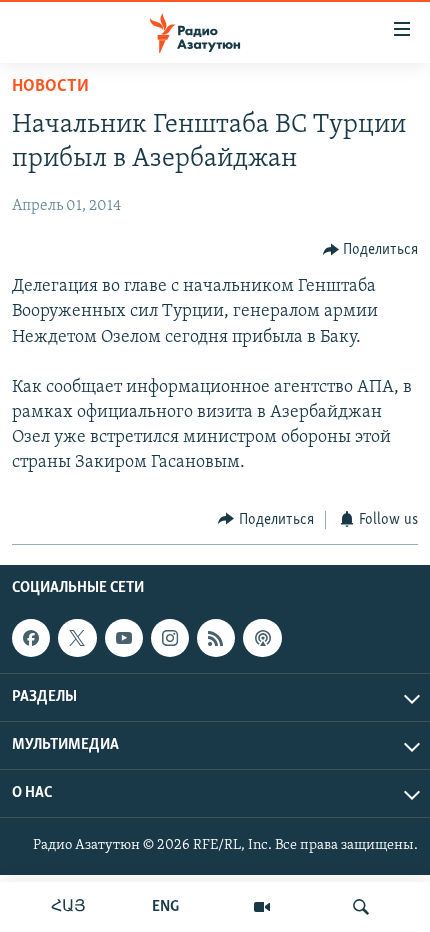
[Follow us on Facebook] (31, 638)
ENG (165, 907)
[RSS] (216, 638)
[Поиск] (361, 907)
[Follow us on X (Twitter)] (77, 638)
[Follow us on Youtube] (124, 638)
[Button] (371, 250)
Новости (50, 87)
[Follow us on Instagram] (170, 638)
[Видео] (262, 907)
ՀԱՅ (68, 907)
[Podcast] (262, 638)
